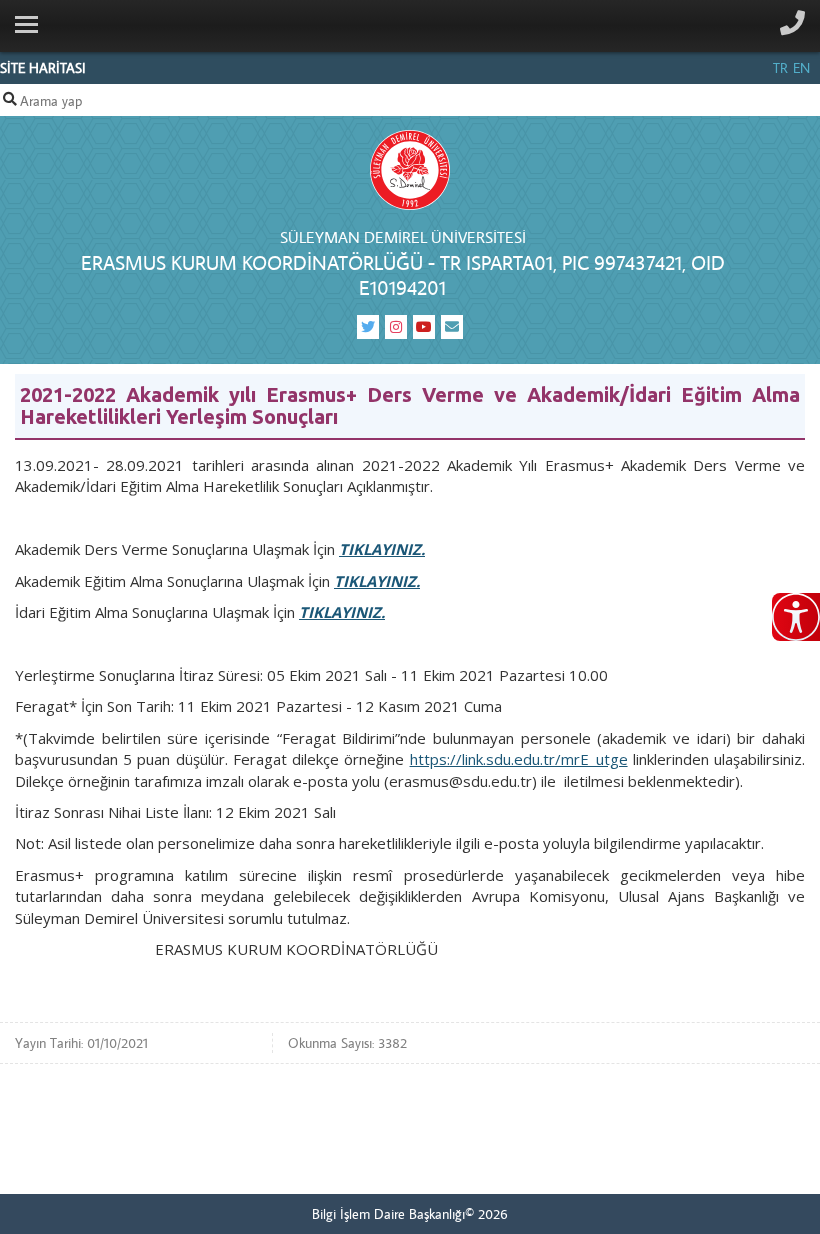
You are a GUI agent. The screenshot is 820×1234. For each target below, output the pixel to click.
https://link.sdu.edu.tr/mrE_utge (519, 759)
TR (780, 68)
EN (801, 68)
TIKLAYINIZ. (382, 549)
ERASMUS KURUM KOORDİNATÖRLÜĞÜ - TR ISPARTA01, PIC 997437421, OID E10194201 (403, 275)
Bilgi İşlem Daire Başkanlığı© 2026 (410, 1214)
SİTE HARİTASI (43, 68)
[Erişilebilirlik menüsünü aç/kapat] (796, 617)
